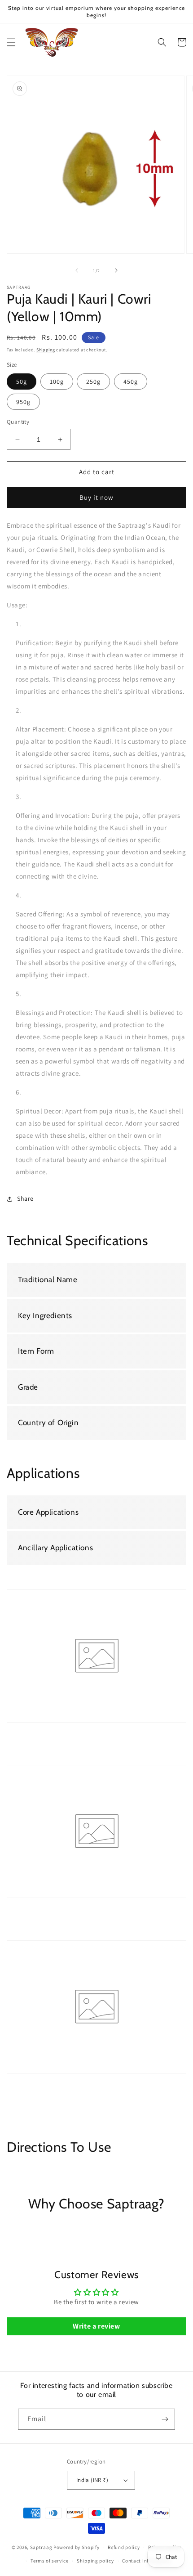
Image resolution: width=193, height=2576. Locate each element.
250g (93, 381)
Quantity (18, 422)
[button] (11, 42)
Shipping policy (95, 2561)
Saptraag (41, 2547)
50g (22, 381)
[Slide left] (77, 270)
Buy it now (96, 497)
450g (131, 381)
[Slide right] (116, 270)
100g (57, 381)
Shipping (46, 350)
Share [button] (25, 1198)
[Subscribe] (165, 2419)
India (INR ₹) (92, 2480)
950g (23, 402)
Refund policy (124, 2547)
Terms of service (49, 2561)
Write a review (96, 2326)
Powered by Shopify (77, 2547)
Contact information (146, 2561)
